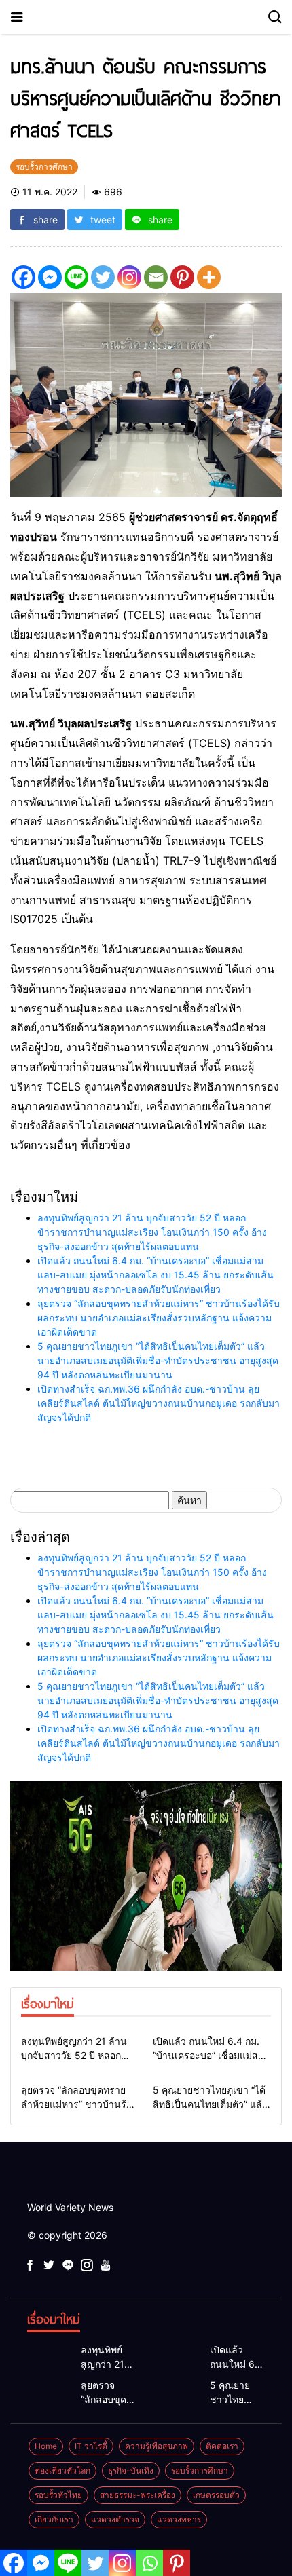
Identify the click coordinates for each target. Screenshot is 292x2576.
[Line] (76, 277)
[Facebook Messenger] (50, 277)
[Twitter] (103, 277)
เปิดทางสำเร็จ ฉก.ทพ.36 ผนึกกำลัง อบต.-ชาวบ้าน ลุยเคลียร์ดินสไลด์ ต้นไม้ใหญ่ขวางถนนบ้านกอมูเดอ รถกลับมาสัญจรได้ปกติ (159, 1403)
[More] (209, 277)
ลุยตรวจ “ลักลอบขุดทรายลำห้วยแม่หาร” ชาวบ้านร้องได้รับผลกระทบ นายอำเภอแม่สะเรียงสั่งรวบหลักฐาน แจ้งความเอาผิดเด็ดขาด (159, 1318)
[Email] (156, 277)
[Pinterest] (182, 277)
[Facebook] (23, 277)
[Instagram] (129, 277)
